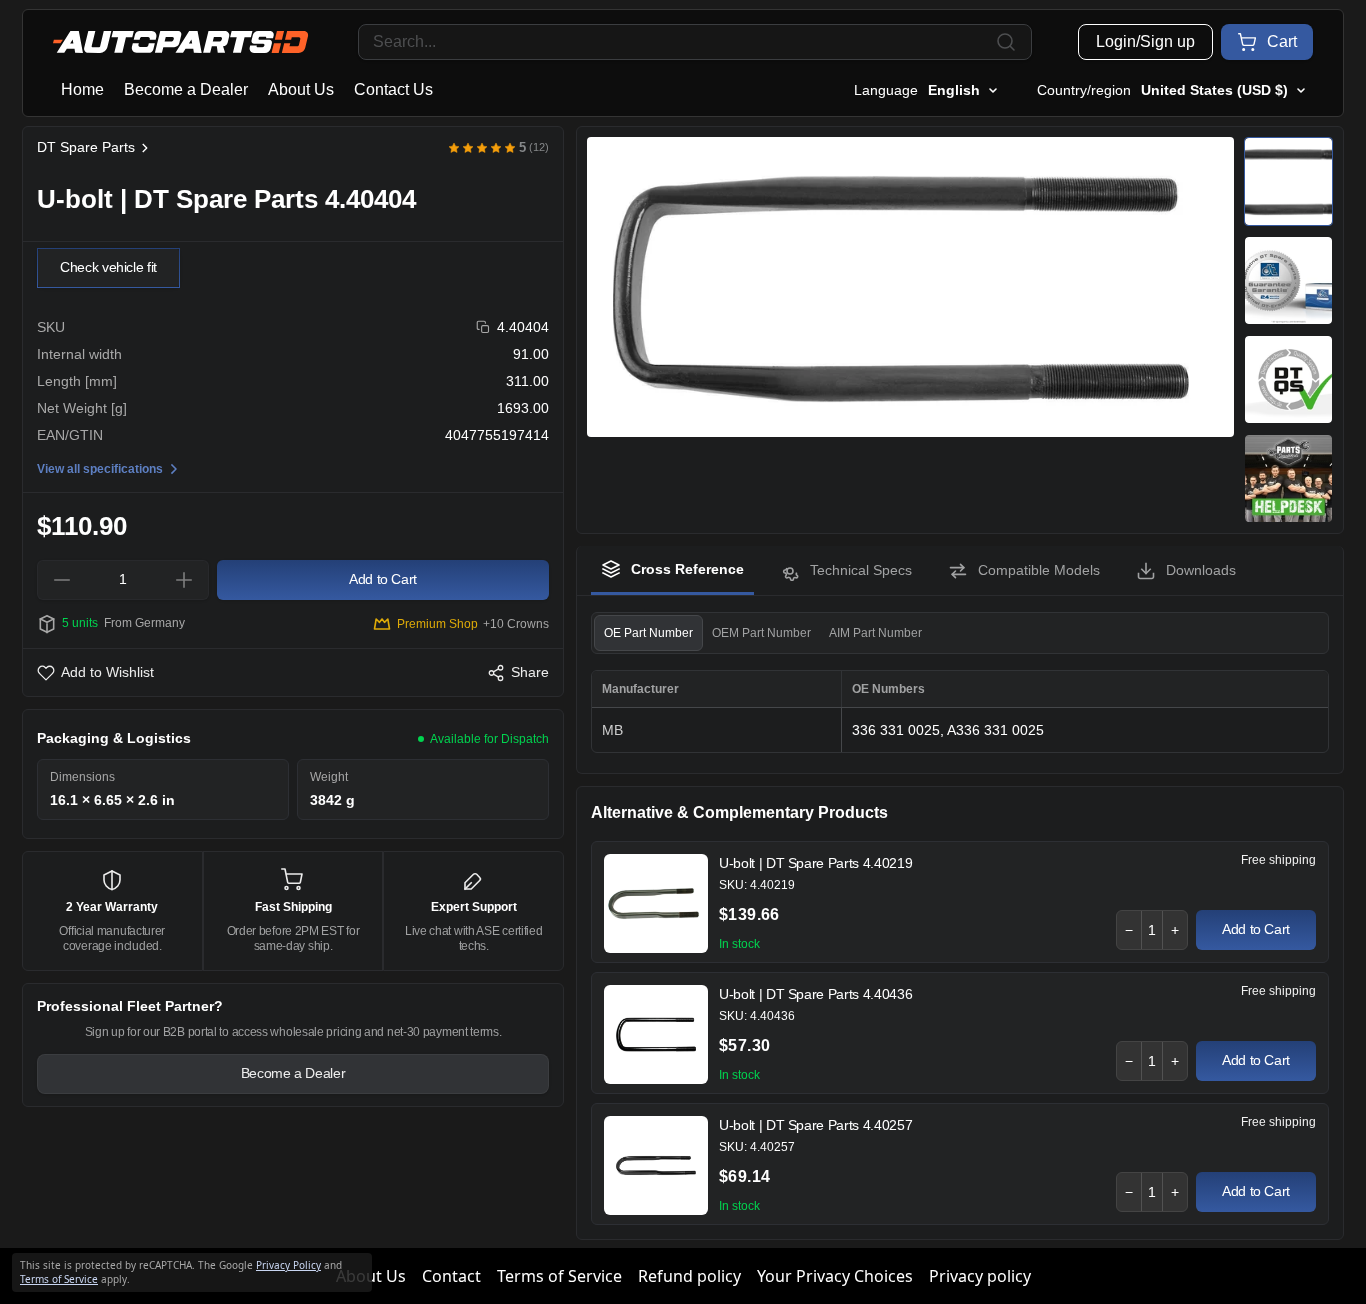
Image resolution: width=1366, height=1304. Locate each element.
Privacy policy (980, 1276)
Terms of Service (559, 1276)
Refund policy (689, 1276)
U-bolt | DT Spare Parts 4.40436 (815, 994)
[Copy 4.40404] (483, 327)
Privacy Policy (288, 1265)
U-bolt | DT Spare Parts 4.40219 (815, 863)
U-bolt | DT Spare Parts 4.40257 (815, 1125)
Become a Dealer (186, 89)
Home (82, 89)
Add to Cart (1256, 929)
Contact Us (393, 89)
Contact (451, 1276)
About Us (301, 89)
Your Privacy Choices (835, 1276)
